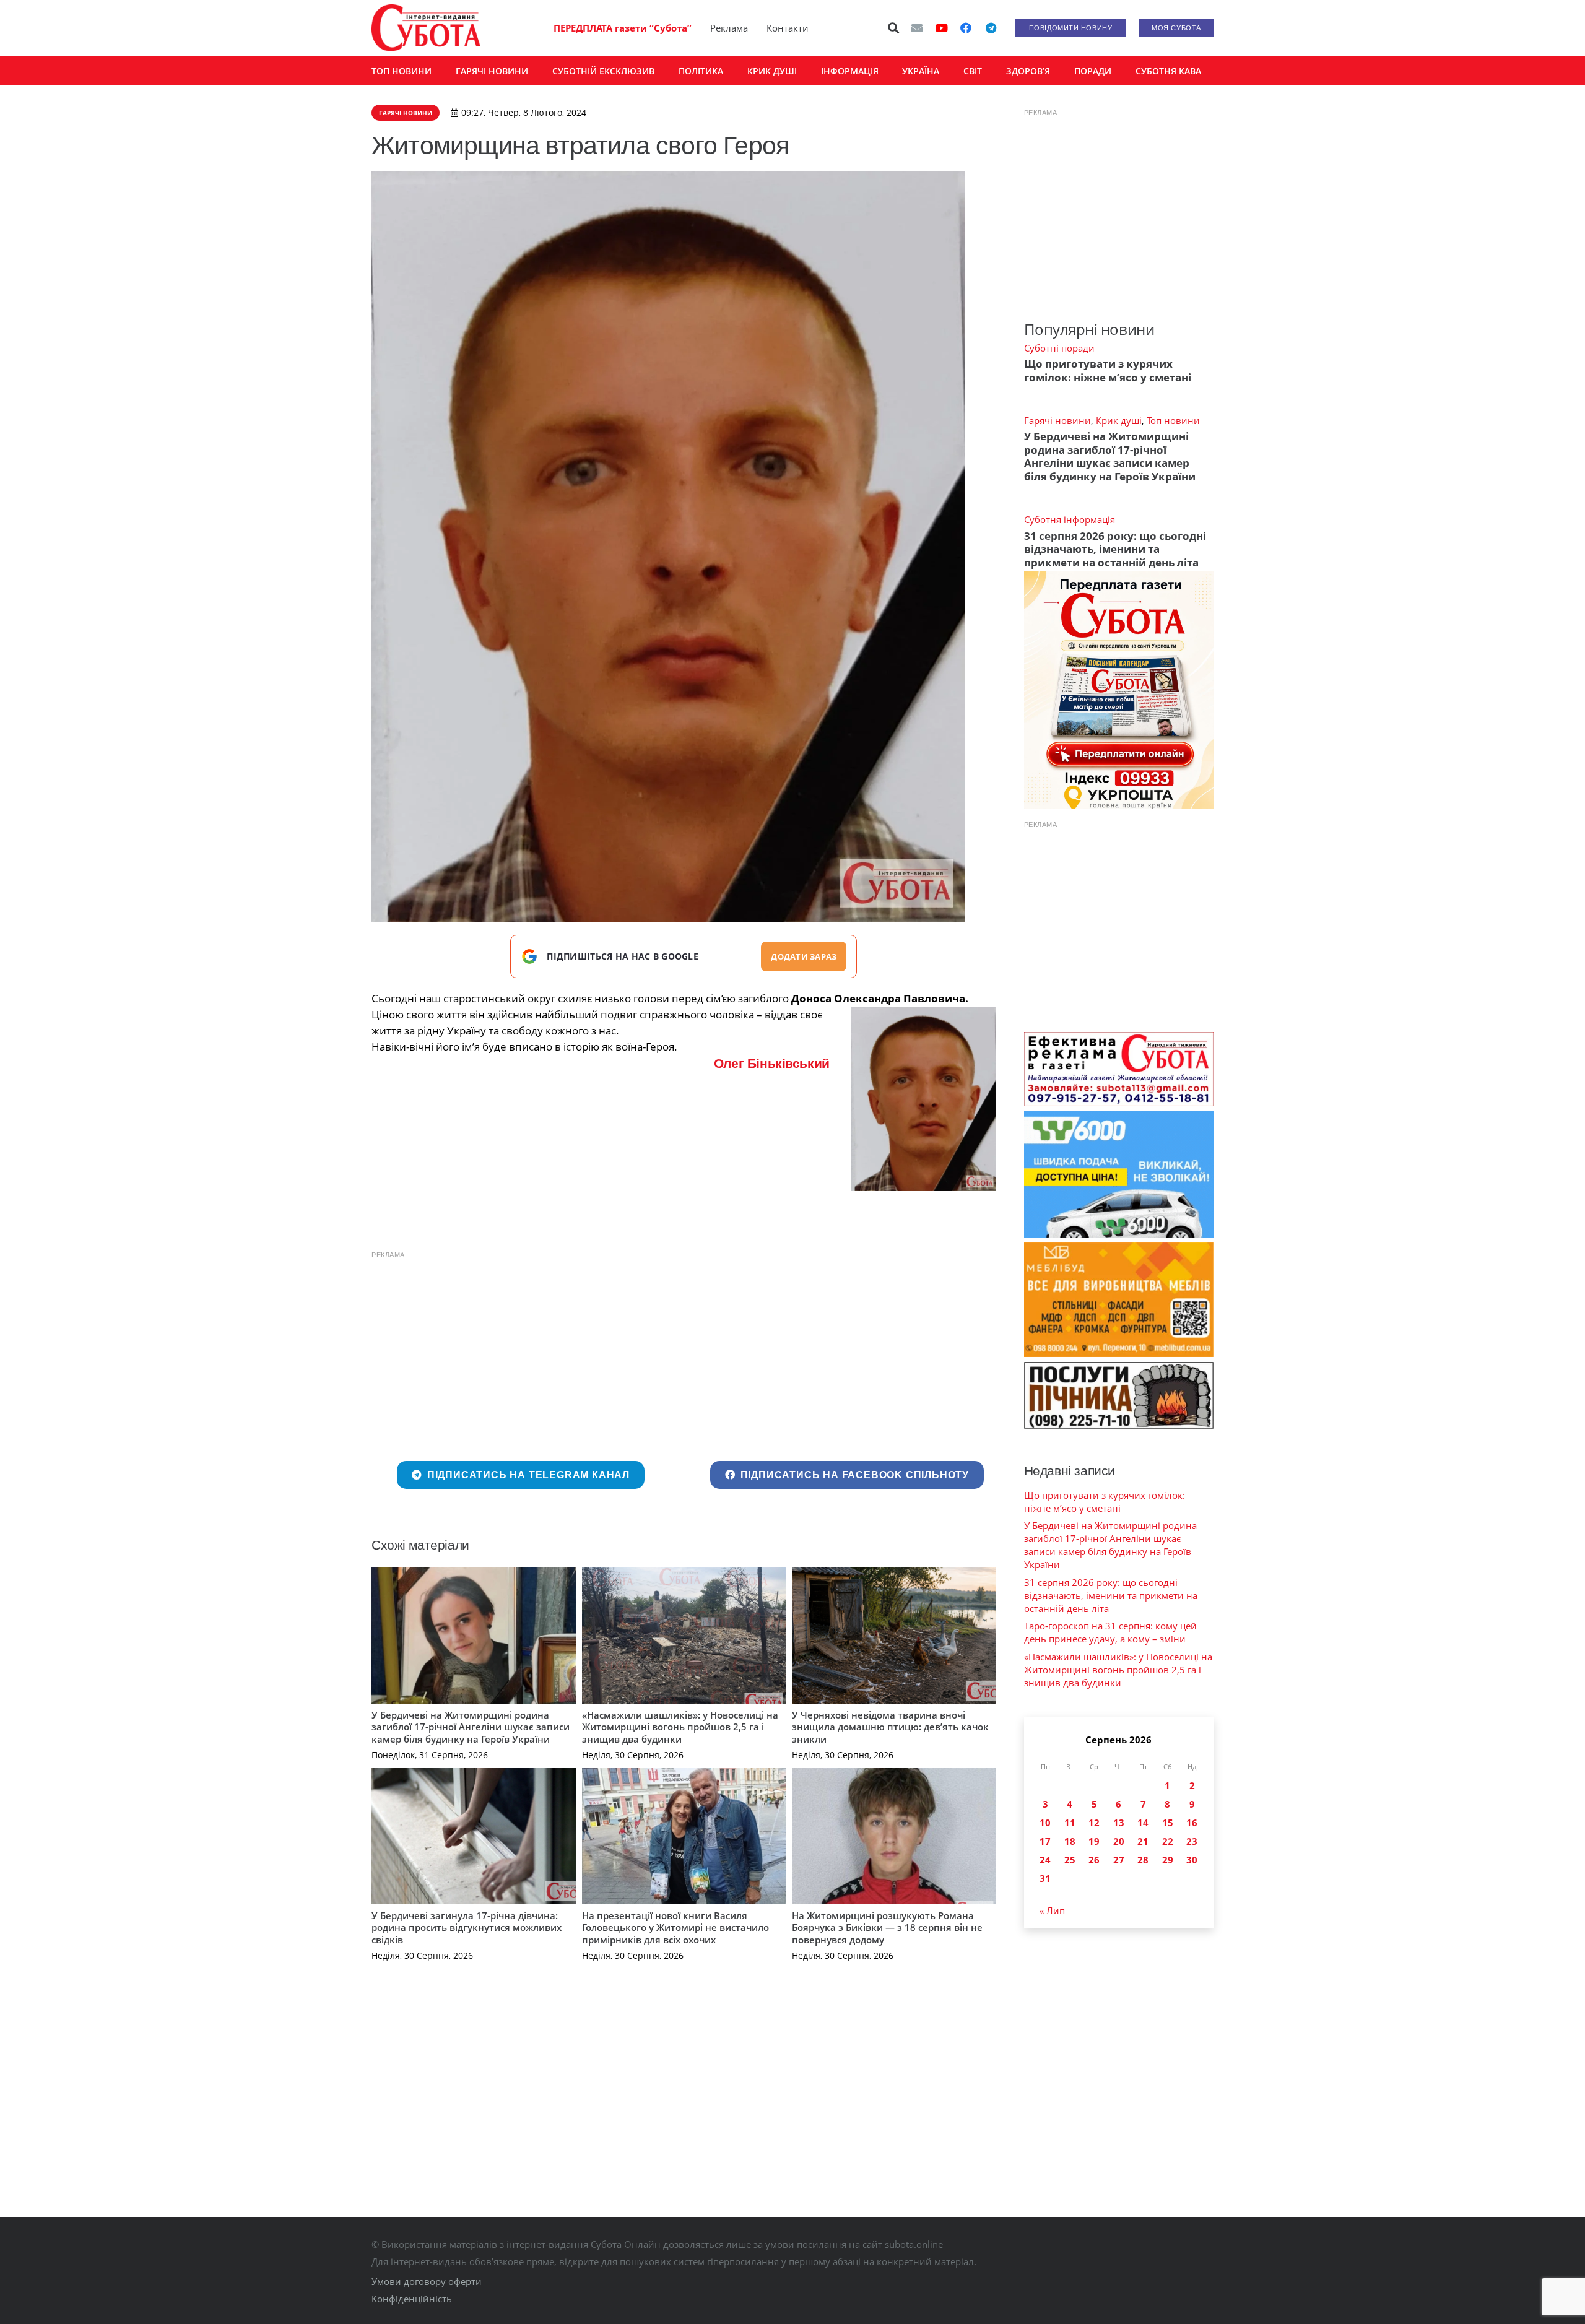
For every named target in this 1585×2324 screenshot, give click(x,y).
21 (1143, 1841)
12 (1094, 1823)
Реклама (729, 28)
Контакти (788, 28)
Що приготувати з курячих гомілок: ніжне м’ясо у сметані (1108, 370)
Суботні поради (1059, 348)
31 (1045, 1878)
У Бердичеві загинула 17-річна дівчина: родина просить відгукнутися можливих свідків (467, 1927)
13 (1119, 1823)
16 (1192, 1823)
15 (1168, 1823)
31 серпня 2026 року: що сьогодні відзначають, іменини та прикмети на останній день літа (1115, 549)
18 (1070, 1841)
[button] (894, 28)
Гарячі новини (1057, 420)
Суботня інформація (1070, 519)
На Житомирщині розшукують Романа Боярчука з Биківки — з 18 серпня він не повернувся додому (887, 1927)
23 (1192, 1841)
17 (1045, 1841)
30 (1192, 1860)
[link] (772, 1063)
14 (1143, 1823)
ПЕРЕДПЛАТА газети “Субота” (623, 28)
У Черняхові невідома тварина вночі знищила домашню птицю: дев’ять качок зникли (890, 1727)
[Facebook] (966, 28)
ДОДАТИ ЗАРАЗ (804, 956)
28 (1143, 1860)
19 (1094, 1841)
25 (1070, 1860)
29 (1168, 1860)
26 (1094, 1860)
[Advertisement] (684, 1353)
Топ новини (1173, 420)
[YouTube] (942, 28)
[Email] (917, 28)
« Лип (1052, 1910)
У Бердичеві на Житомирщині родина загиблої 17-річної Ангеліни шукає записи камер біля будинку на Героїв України (471, 1727)
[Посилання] (426, 28)
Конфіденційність (412, 2299)
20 (1119, 1841)
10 (1045, 1823)
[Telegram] (991, 28)
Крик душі (1119, 420)
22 (1168, 1841)
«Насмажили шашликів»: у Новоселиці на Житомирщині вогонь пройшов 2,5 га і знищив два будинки (680, 1727)
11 (1070, 1823)
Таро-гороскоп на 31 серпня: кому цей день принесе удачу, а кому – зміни (1110, 1632)
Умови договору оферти (427, 2281)
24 (1045, 1860)
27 (1119, 1860)
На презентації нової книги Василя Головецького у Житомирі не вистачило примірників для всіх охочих (675, 1927)
